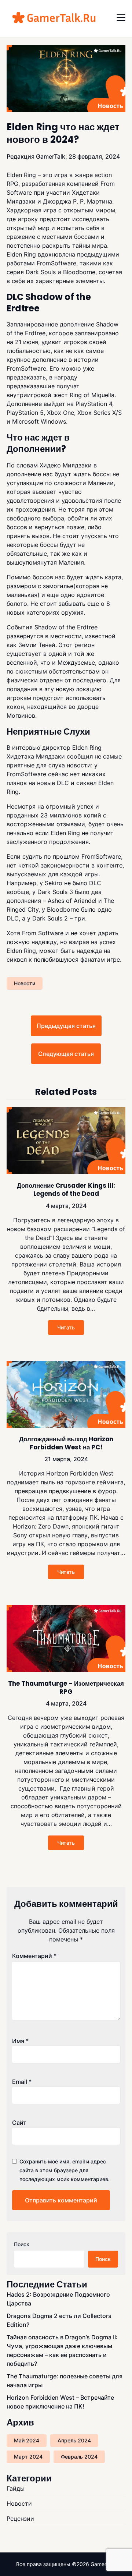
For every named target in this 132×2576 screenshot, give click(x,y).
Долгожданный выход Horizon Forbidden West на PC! (66, 1443)
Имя (20, 2041)
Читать (66, 1327)
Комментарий (34, 1956)
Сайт (19, 2123)
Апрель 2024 (74, 2440)
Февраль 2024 (79, 2457)
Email (22, 2082)
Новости (25, 983)
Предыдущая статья (66, 1026)
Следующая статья (66, 1054)
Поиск (22, 2244)
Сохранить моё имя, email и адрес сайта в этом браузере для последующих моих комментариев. (65, 2170)
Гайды (16, 2488)
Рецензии (20, 2519)
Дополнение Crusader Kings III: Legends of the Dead (66, 1190)
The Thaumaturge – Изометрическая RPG (66, 1688)
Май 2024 (27, 2440)
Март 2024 (28, 2457)
